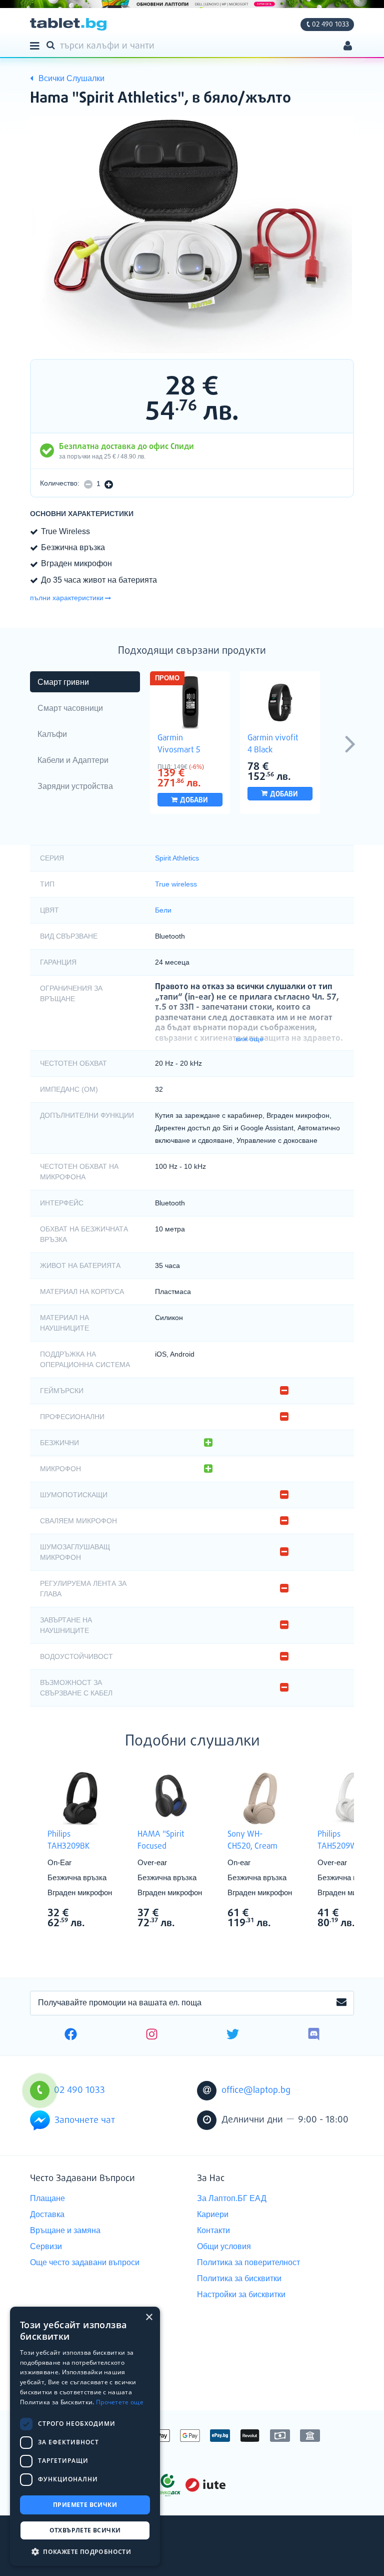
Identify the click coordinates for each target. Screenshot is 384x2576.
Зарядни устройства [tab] (75, 786)
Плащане (47, 2198)
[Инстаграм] (152, 2035)
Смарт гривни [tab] (63, 682)
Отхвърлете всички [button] (85, 2530)
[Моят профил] (348, 47)
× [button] (149, 2317)
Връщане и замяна (65, 2230)
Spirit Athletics (177, 858)
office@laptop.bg (256, 2090)
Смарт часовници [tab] (70, 708)
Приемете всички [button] (85, 2505)
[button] (85, 2551)
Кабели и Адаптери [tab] (73, 760)
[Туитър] (233, 2035)
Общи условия (224, 2246)
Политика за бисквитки (239, 2278)
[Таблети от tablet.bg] (68, 24)
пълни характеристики (67, 598)
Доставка (47, 2214)
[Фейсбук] (71, 2035)
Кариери (213, 2214)
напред (350, 743)
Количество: (60, 483)
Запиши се (341, 2003)
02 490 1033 (330, 25)
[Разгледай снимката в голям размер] (192, 236)
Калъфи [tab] (52, 734)
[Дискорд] (314, 2035)
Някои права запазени (65, 2550)
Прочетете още (120, 2402)
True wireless (176, 884)
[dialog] (85, 2436)
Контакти (213, 2230)
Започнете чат (85, 2120)
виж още (249, 1039)
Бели (163, 910)
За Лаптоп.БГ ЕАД (232, 2198)
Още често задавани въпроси (85, 2262)
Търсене (52, 45)
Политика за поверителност (248, 2262)
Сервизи (46, 2246)
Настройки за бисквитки (241, 2294)
